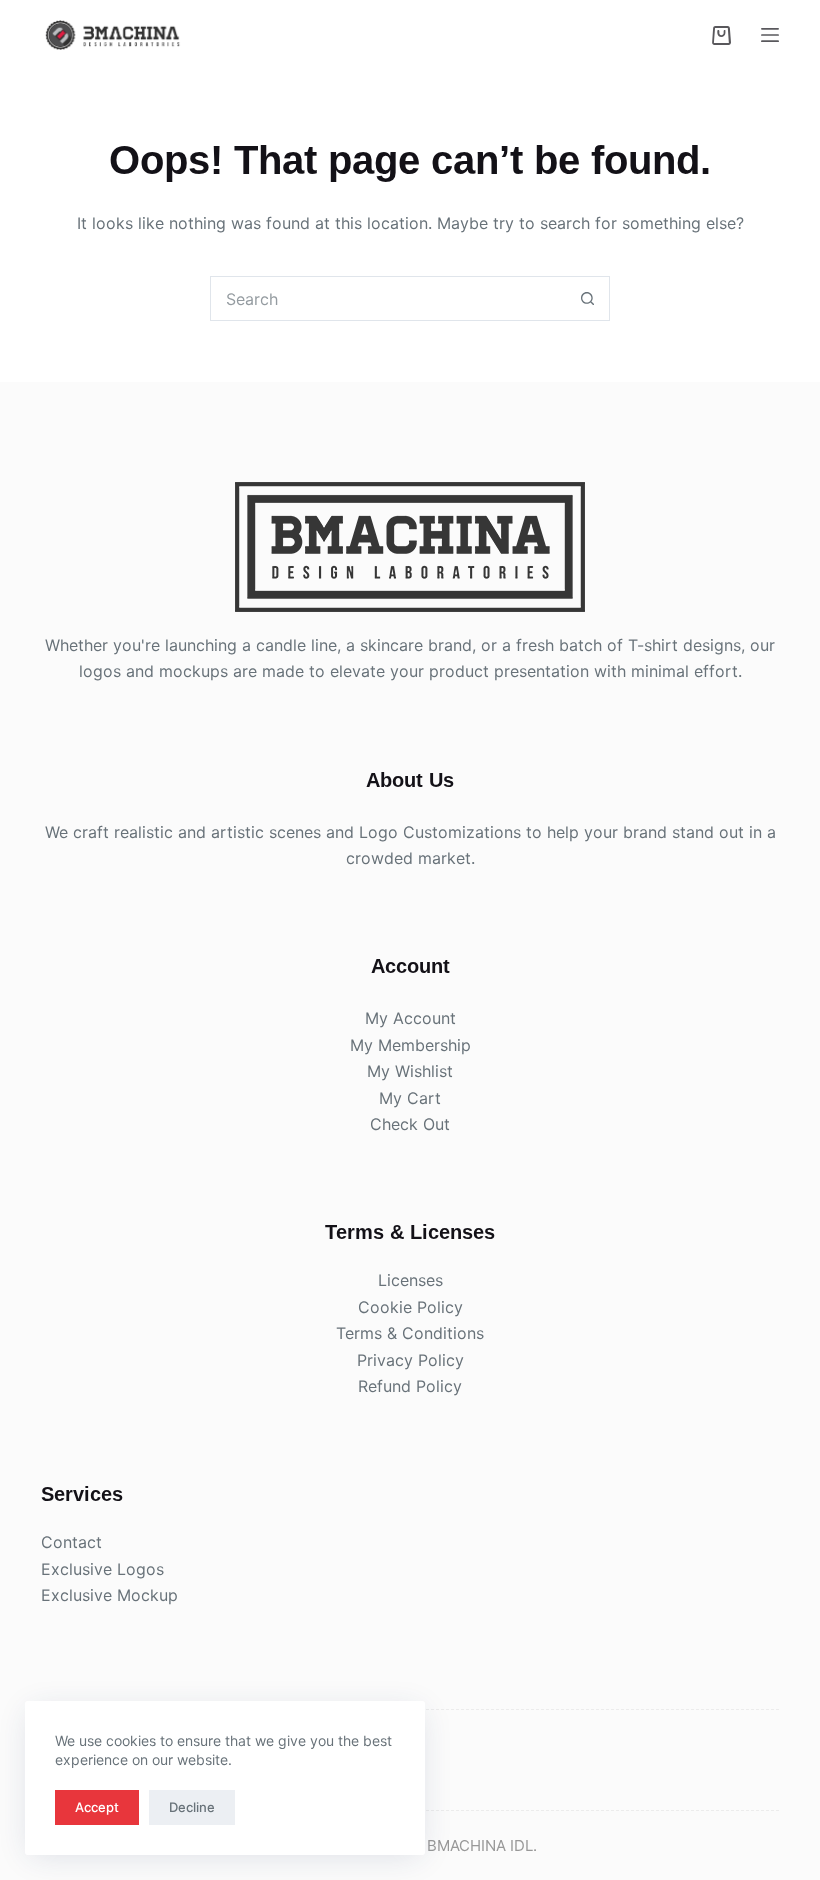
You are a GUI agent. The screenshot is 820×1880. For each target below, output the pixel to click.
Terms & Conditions (410, 1333)
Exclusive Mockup (109, 1595)
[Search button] (587, 298)
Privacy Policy (410, 1360)
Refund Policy (410, 1386)
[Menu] (770, 35)
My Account (410, 1018)
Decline (192, 1807)
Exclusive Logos (102, 1569)
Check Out (410, 1124)
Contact (71, 1542)
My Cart (410, 1098)
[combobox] (388, 298)
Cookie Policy (410, 1307)
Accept (97, 1807)
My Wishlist (410, 1071)
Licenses (410, 1280)
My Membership (410, 1045)
